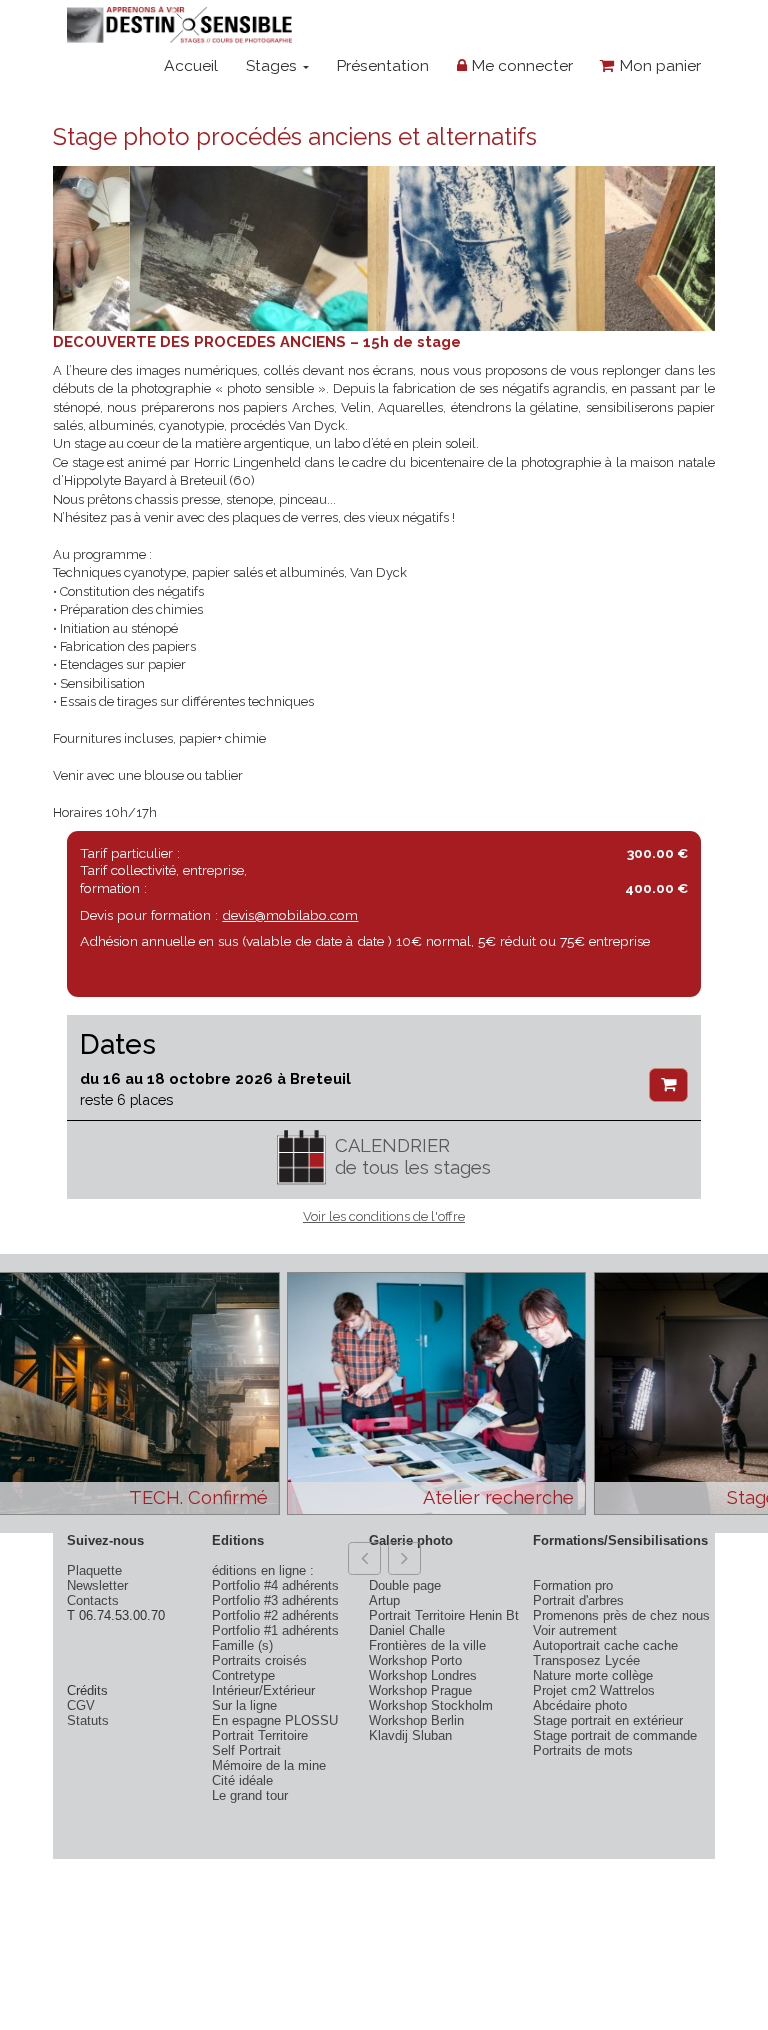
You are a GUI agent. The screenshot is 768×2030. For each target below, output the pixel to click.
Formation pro (573, 1585)
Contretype (243, 1675)
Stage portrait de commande (615, 1735)
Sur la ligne (244, 1705)
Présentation (382, 65)
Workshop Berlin (416, 1720)
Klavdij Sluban (410, 1735)
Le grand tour (250, 1795)
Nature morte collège (593, 1675)
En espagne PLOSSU (275, 1720)
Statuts (88, 1720)
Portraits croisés (259, 1660)
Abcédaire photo (580, 1705)
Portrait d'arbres (578, 1600)
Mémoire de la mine (269, 1765)
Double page (405, 1585)
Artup (384, 1600)
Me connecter (520, 65)
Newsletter (97, 1585)
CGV (81, 1705)
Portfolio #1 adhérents (275, 1630)
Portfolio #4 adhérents (275, 1585)
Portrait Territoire (260, 1735)
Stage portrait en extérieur (608, 1720)
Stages (273, 65)
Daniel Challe (407, 1630)
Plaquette (94, 1570)
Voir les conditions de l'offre (384, 1216)
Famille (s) (242, 1645)
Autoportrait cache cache (605, 1645)
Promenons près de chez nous (621, 1615)
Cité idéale (242, 1780)
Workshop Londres (423, 1675)
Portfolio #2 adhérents (275, 1615)
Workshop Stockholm (431, 1705)
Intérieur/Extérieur (263, 1690)
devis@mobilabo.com (290, 915)
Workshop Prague (420, 1690)
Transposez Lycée (586, 1660)
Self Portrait (246, 1750)
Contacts (93, 1600)
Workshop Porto (415, 1660)
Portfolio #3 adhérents (275, 1600)
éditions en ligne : (263, 1570)
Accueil (191, 65)
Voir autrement (575, 1630)
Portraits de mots (583, 1750)
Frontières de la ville (427, 1645)
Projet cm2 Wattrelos (594, 1690)
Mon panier (658, 65)
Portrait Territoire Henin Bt (444, 1615)
